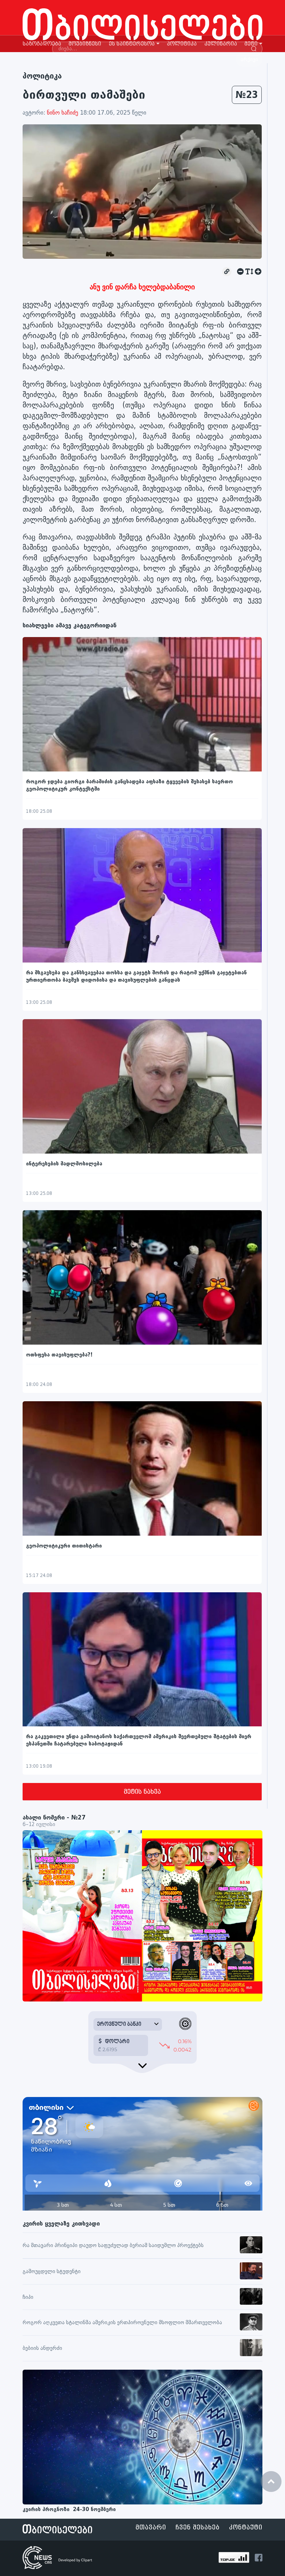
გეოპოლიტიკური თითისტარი (64, 1546)
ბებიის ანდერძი (42, 2348)
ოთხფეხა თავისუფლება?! (59, 1355)
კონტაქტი (246, 2528)
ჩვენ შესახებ (198, 2528)
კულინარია (221, 44)
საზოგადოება (42, 44)
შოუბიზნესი (85, 44)
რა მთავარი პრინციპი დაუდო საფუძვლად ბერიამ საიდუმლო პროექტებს (113, 2245)
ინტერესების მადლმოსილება (64, 1164)
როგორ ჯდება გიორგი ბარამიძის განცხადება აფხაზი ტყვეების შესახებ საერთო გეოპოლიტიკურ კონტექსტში (129, 785)
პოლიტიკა (182, 44)
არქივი (249, 60)
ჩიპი (28, 2297)
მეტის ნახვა (142, 1792)
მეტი (251, 44)
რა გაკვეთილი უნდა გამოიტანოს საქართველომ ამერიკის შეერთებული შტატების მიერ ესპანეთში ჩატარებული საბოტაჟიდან (139, 1740)
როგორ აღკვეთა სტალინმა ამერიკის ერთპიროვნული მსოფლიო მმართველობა (122, 2323)
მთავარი (151, 2528)
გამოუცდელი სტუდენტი (52, 2272)
